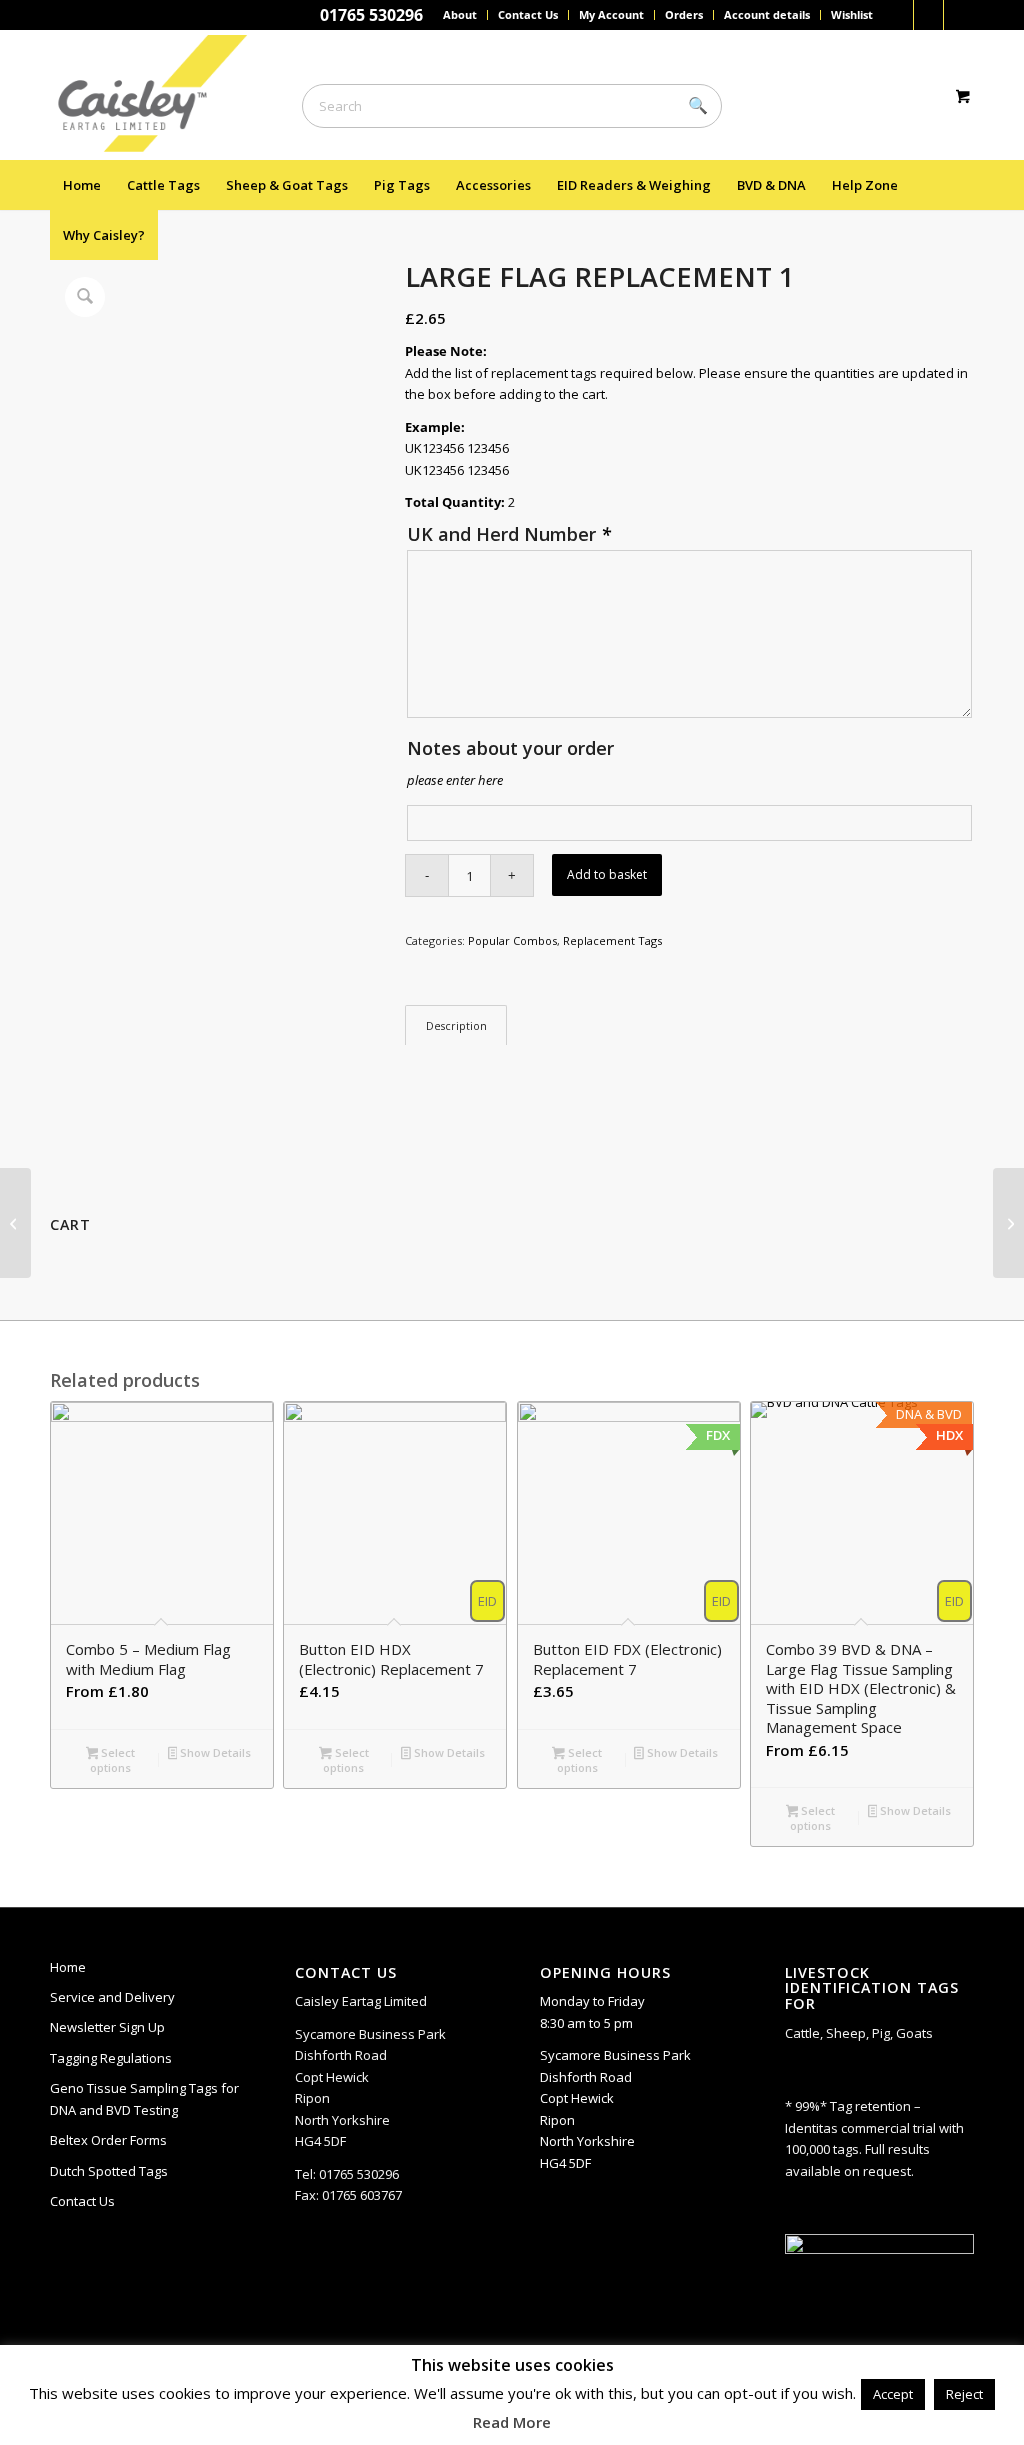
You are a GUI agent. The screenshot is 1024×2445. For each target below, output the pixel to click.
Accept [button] (893, 2394)
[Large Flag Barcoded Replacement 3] (1008, 1223)
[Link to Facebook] (898, 15)
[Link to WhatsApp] (928, 15)
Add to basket (607, 874)
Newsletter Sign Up (107, 2027)
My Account (611, 14)
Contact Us (528, 14)
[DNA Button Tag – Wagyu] (15, 1223)
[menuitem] (460, 15)
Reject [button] (964, 2394)
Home (68, 1967)
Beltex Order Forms (108, 2140)
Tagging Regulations (111, 2058)
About (460, 14)
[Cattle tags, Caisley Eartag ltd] (161, 95)
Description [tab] (456, 1025)
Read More (512, 2422)
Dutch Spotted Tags (109, 2171)
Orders (684, 14)
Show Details (214, 1752)
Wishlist (852, 14)
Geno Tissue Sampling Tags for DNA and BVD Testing (144, 2098)
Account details (767, 14)
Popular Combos (512, 940)
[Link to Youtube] (959, 15)
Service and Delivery (112, 1997)
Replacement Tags (612, 940)
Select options (112, 1760)
